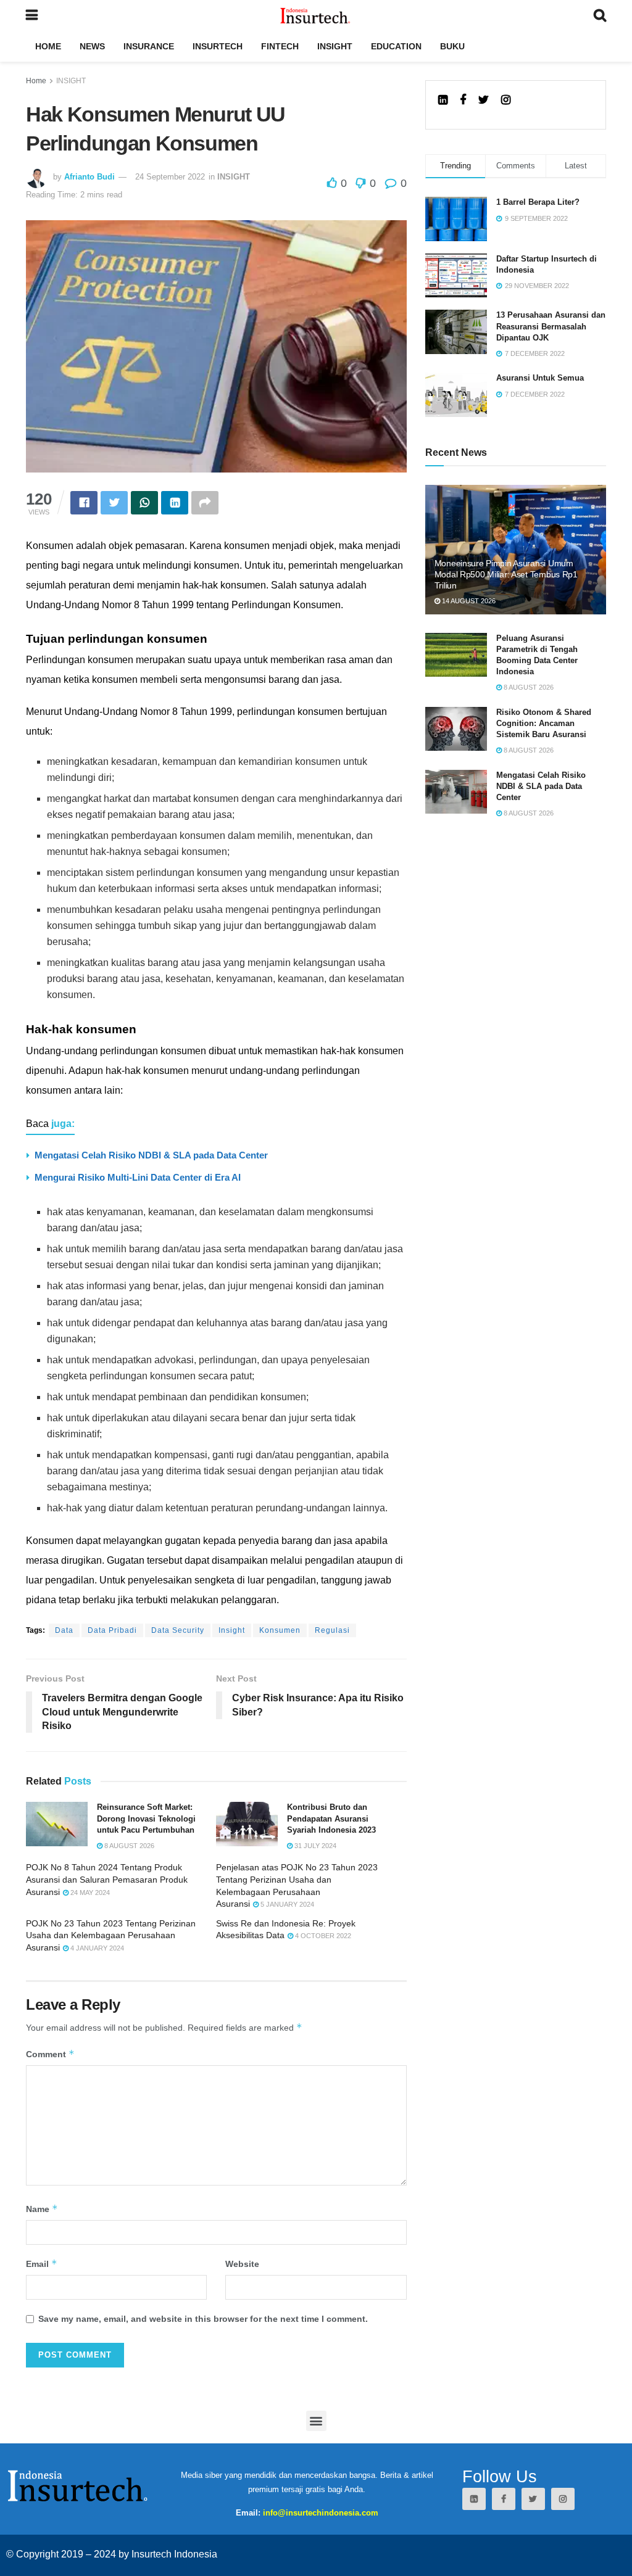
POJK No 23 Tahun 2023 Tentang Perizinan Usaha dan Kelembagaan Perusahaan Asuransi (111, 1935)
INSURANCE (149, 46)
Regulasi (332, 1630)
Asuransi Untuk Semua (540, 378)
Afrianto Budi (89, 177)
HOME (48, 46)
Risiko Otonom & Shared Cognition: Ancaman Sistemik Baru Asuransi (544, 723)
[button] (316, 2421)
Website (242, 2264)
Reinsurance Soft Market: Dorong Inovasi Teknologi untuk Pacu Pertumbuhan (146, 1818)
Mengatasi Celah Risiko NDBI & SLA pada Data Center (151, 1155)
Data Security (178, 1630)
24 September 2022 (170, 177)
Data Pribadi (112, 1630)
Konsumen (280, 1630)
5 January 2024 (286, 1904)
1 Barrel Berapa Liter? (538, 202)
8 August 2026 (128, 1846)
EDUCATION (396, 46)
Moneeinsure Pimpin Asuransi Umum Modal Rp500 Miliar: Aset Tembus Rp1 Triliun (506, 574)
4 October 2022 (322, 1936)
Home (36, 81)
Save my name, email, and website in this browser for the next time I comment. (203, 2319)
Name (42, 2209)
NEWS (92, 46)
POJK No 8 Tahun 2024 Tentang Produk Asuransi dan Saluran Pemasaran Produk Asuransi (107, 1879)
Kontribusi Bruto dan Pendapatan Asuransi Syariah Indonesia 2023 (331, 1818)
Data (64, 1630)
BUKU (452, 46)
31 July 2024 (314, 1846)
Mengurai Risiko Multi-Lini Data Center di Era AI (138, 1177)
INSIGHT (335, 46)
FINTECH (280, 46)
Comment (50, 2054)
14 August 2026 (468, 601)
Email (42, 2264)
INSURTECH (218, 46)
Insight (232, 1630)
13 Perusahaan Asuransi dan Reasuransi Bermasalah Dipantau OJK (551, 326)
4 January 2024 (96, 1948)
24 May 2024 (89, 1893)
